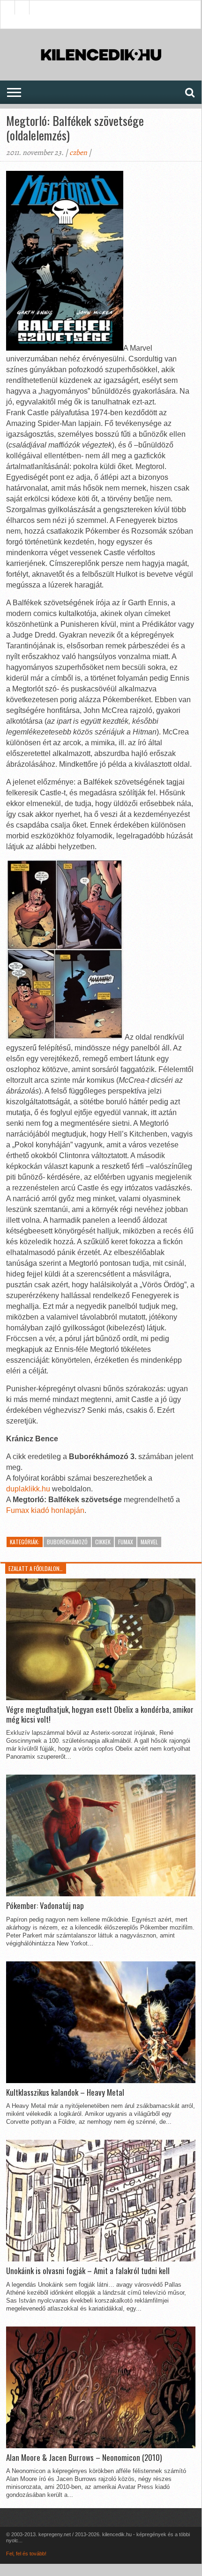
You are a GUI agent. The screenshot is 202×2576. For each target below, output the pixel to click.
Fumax (126, 1542)
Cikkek (103, 1542)
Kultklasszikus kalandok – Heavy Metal (65, 2092)
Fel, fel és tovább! (26, 2554)
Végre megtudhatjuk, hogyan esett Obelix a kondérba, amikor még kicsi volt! (100, 1714)
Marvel (149, 1542)
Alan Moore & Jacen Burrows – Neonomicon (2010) (84, 2458)
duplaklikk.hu (28, 1489)
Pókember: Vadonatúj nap (45, 1906)
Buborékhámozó (67, 1542)
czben (78, 153)
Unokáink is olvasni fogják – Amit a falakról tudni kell (88, 2271)
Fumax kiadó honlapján (45, 1510)
